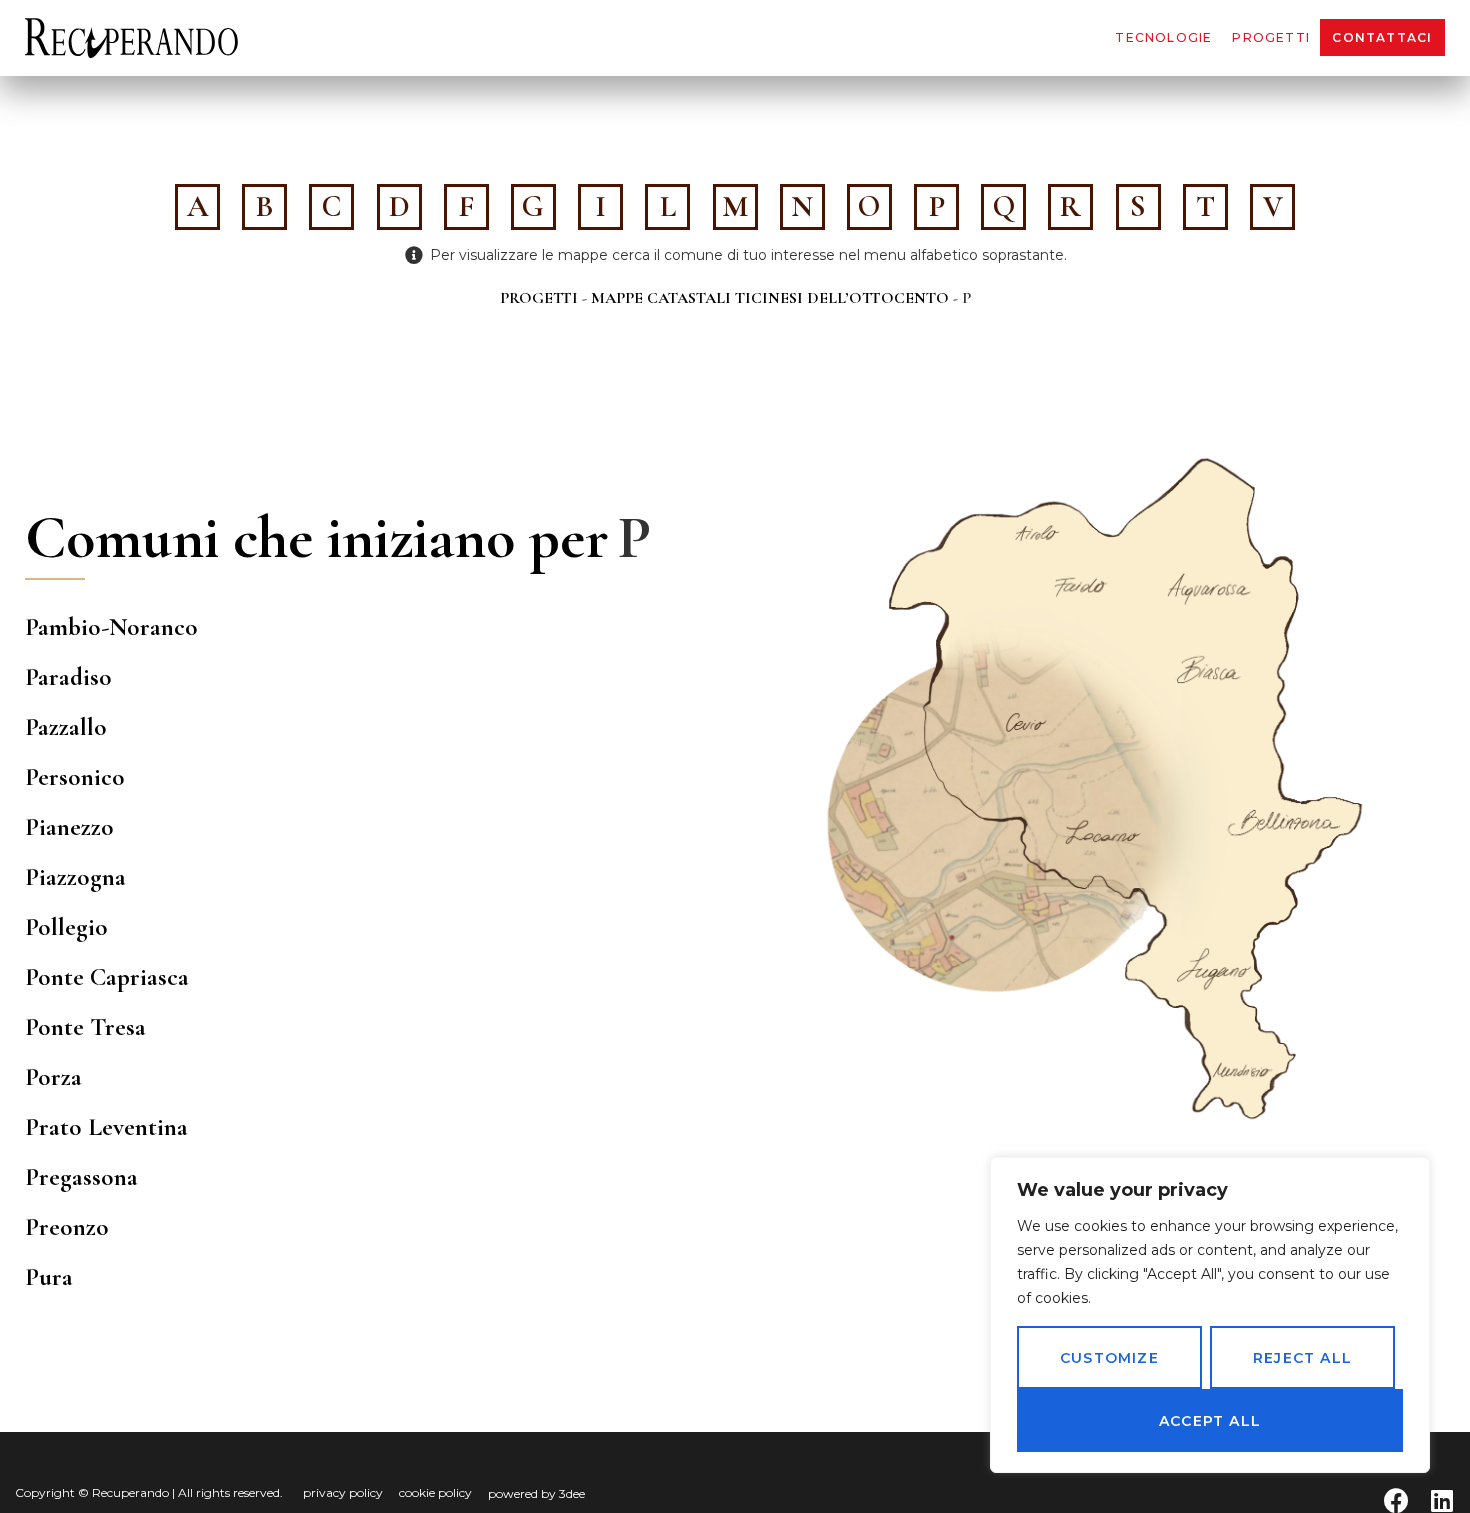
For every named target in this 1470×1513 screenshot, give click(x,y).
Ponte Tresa (85, 1027)
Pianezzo (69, 827)
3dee (572, 1493)
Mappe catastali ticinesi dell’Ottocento (770, 298)
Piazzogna (75, 877)
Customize (1109, 1358)
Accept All (1210, 1421)
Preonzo (67, 1227)
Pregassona (81, 1177)
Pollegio (66, 927)
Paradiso (68, 677)
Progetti (1271, 37)
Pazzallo (66, 727)
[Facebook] (1396, 1500)
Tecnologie (1163, 37)
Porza (53, 1077)
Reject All (1302, 1358)
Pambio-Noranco (111, 627)
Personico (75, 777)
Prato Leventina (106, 1127)
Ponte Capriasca (107, 977)
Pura (49, 1277)
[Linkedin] (1441, 1500)
